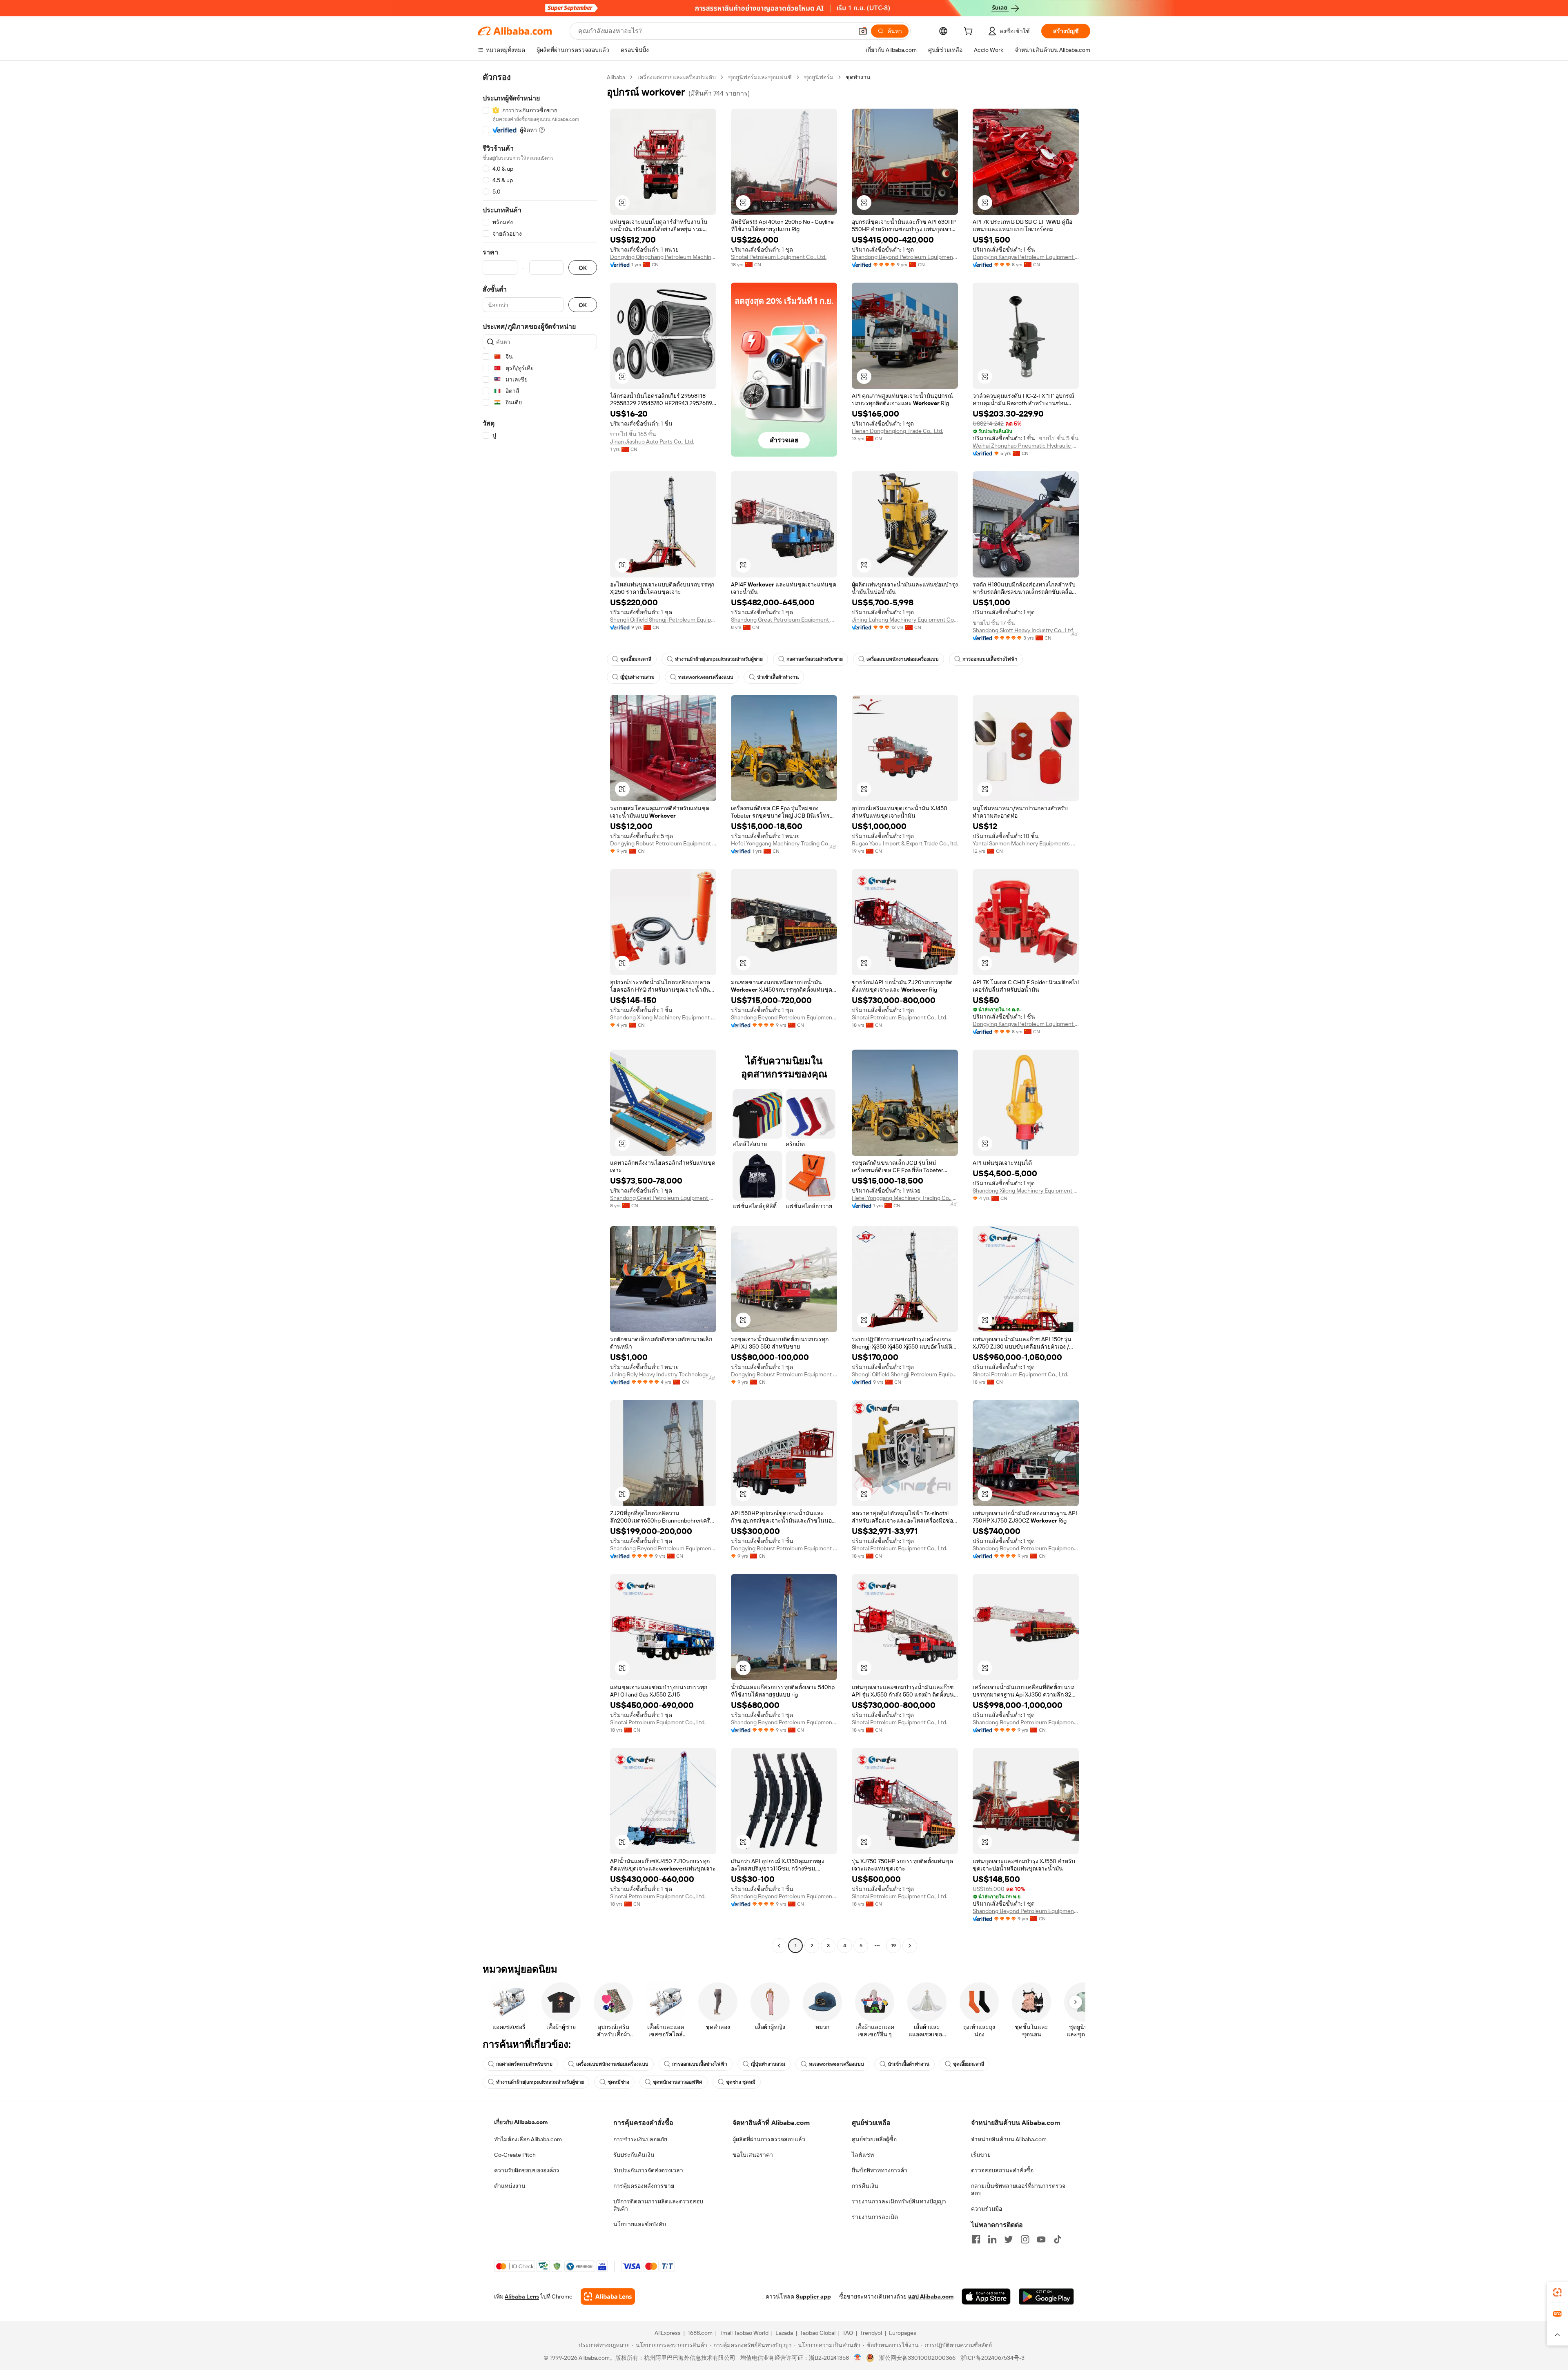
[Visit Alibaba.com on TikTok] (1058, 2239)
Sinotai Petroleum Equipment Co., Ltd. (779, 257)
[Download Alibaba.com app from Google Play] (1046, 2296)
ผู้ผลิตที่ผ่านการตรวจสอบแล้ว (769, 2139)
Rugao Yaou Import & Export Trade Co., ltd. (905, 843)
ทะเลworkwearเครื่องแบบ (706, 677)
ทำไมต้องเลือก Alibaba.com (528, 2139)
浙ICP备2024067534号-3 (992, 2358)
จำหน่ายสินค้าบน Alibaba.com (1009, 2139)
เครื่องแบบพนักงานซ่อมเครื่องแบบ (903, 659)
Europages (903, 2333)
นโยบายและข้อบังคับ (640, 2224)
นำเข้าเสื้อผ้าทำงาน (778, 677)
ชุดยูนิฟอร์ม (819, 77)
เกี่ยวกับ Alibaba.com (521, 2122)
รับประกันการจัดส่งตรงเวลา (648, 2170)
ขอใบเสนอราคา (753, 2155)
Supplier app (813, 2296)
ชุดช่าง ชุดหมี (741, 2082)
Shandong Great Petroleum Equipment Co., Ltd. (784, 620)
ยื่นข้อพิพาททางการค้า (880, 2170)
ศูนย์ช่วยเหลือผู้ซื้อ (874, 2139)
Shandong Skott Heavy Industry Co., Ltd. (1023, 630)
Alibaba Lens (522, 2296)
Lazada (784, 2333)
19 (893, 1946)
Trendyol (871, 2333)
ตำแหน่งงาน (510, 2186)
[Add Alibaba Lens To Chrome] (608, 2296)
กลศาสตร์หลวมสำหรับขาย (815, 659)
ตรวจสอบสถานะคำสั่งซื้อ (1002, 2170)
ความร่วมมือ (987, 2209)
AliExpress (668, 2333)
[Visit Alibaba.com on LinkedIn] (992, 2239)
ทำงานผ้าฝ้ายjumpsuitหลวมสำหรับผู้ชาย (719, 659)
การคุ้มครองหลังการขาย (644, 2186)
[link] (1557, 2292)
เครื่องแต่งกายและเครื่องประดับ (677, 77)
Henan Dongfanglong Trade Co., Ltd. (898, 431)
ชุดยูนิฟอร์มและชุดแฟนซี (760, 77)
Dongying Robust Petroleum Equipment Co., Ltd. (663, 843)
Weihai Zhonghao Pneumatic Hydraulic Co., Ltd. (1026, 446)
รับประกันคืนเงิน (634, 2155)
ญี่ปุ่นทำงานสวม (637, 677)
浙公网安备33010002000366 (917, 2358)
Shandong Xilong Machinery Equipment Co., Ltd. (663, 1017)
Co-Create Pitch (515, 2155)
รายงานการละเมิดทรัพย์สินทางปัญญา (899, 2201)
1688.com (700, 2333)
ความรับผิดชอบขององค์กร (527, 2170)
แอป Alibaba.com (931, 2296)
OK (583, 268)
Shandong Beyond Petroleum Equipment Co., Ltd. (905, 257)
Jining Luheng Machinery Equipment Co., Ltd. (905, 620)
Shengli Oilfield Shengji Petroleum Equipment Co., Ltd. (663, 620)
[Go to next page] (910, 1946)
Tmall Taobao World (744, 2333)
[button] (863, 31)
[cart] (970, 32)
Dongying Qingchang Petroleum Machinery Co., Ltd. (663, 257)
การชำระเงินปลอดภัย (640, 2139)
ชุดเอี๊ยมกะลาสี (636, 659)
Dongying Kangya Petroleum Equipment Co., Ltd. (1026, 257)
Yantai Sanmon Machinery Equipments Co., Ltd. (1026, 843)
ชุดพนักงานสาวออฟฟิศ (678, 2082)
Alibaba (616, 77)
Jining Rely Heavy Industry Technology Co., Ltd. (663, 1374)
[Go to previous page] (779, 1946)
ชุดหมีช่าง (618, 2082)
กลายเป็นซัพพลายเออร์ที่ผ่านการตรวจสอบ (1018, 2189)
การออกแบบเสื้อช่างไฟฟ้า (990, 659)
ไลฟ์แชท (863, 2155)
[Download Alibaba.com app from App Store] (986, 2296)
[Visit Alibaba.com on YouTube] (1041, 2239)
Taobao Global (818, 2333)
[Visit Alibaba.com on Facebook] (976, 2239)
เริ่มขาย (981, 2155)
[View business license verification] (858, 2358)
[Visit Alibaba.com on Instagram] (1025, 2239)
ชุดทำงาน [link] (858, 77)
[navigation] (540, 1012)
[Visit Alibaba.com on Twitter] (1009, 2239)
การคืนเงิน (865, 2186)
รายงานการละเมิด (875, 2217)
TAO (848, 2333)
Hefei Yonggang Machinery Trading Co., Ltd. (784, 843)
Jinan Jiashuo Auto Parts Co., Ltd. (652, 441)
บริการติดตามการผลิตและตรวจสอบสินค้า (658, 2205)
